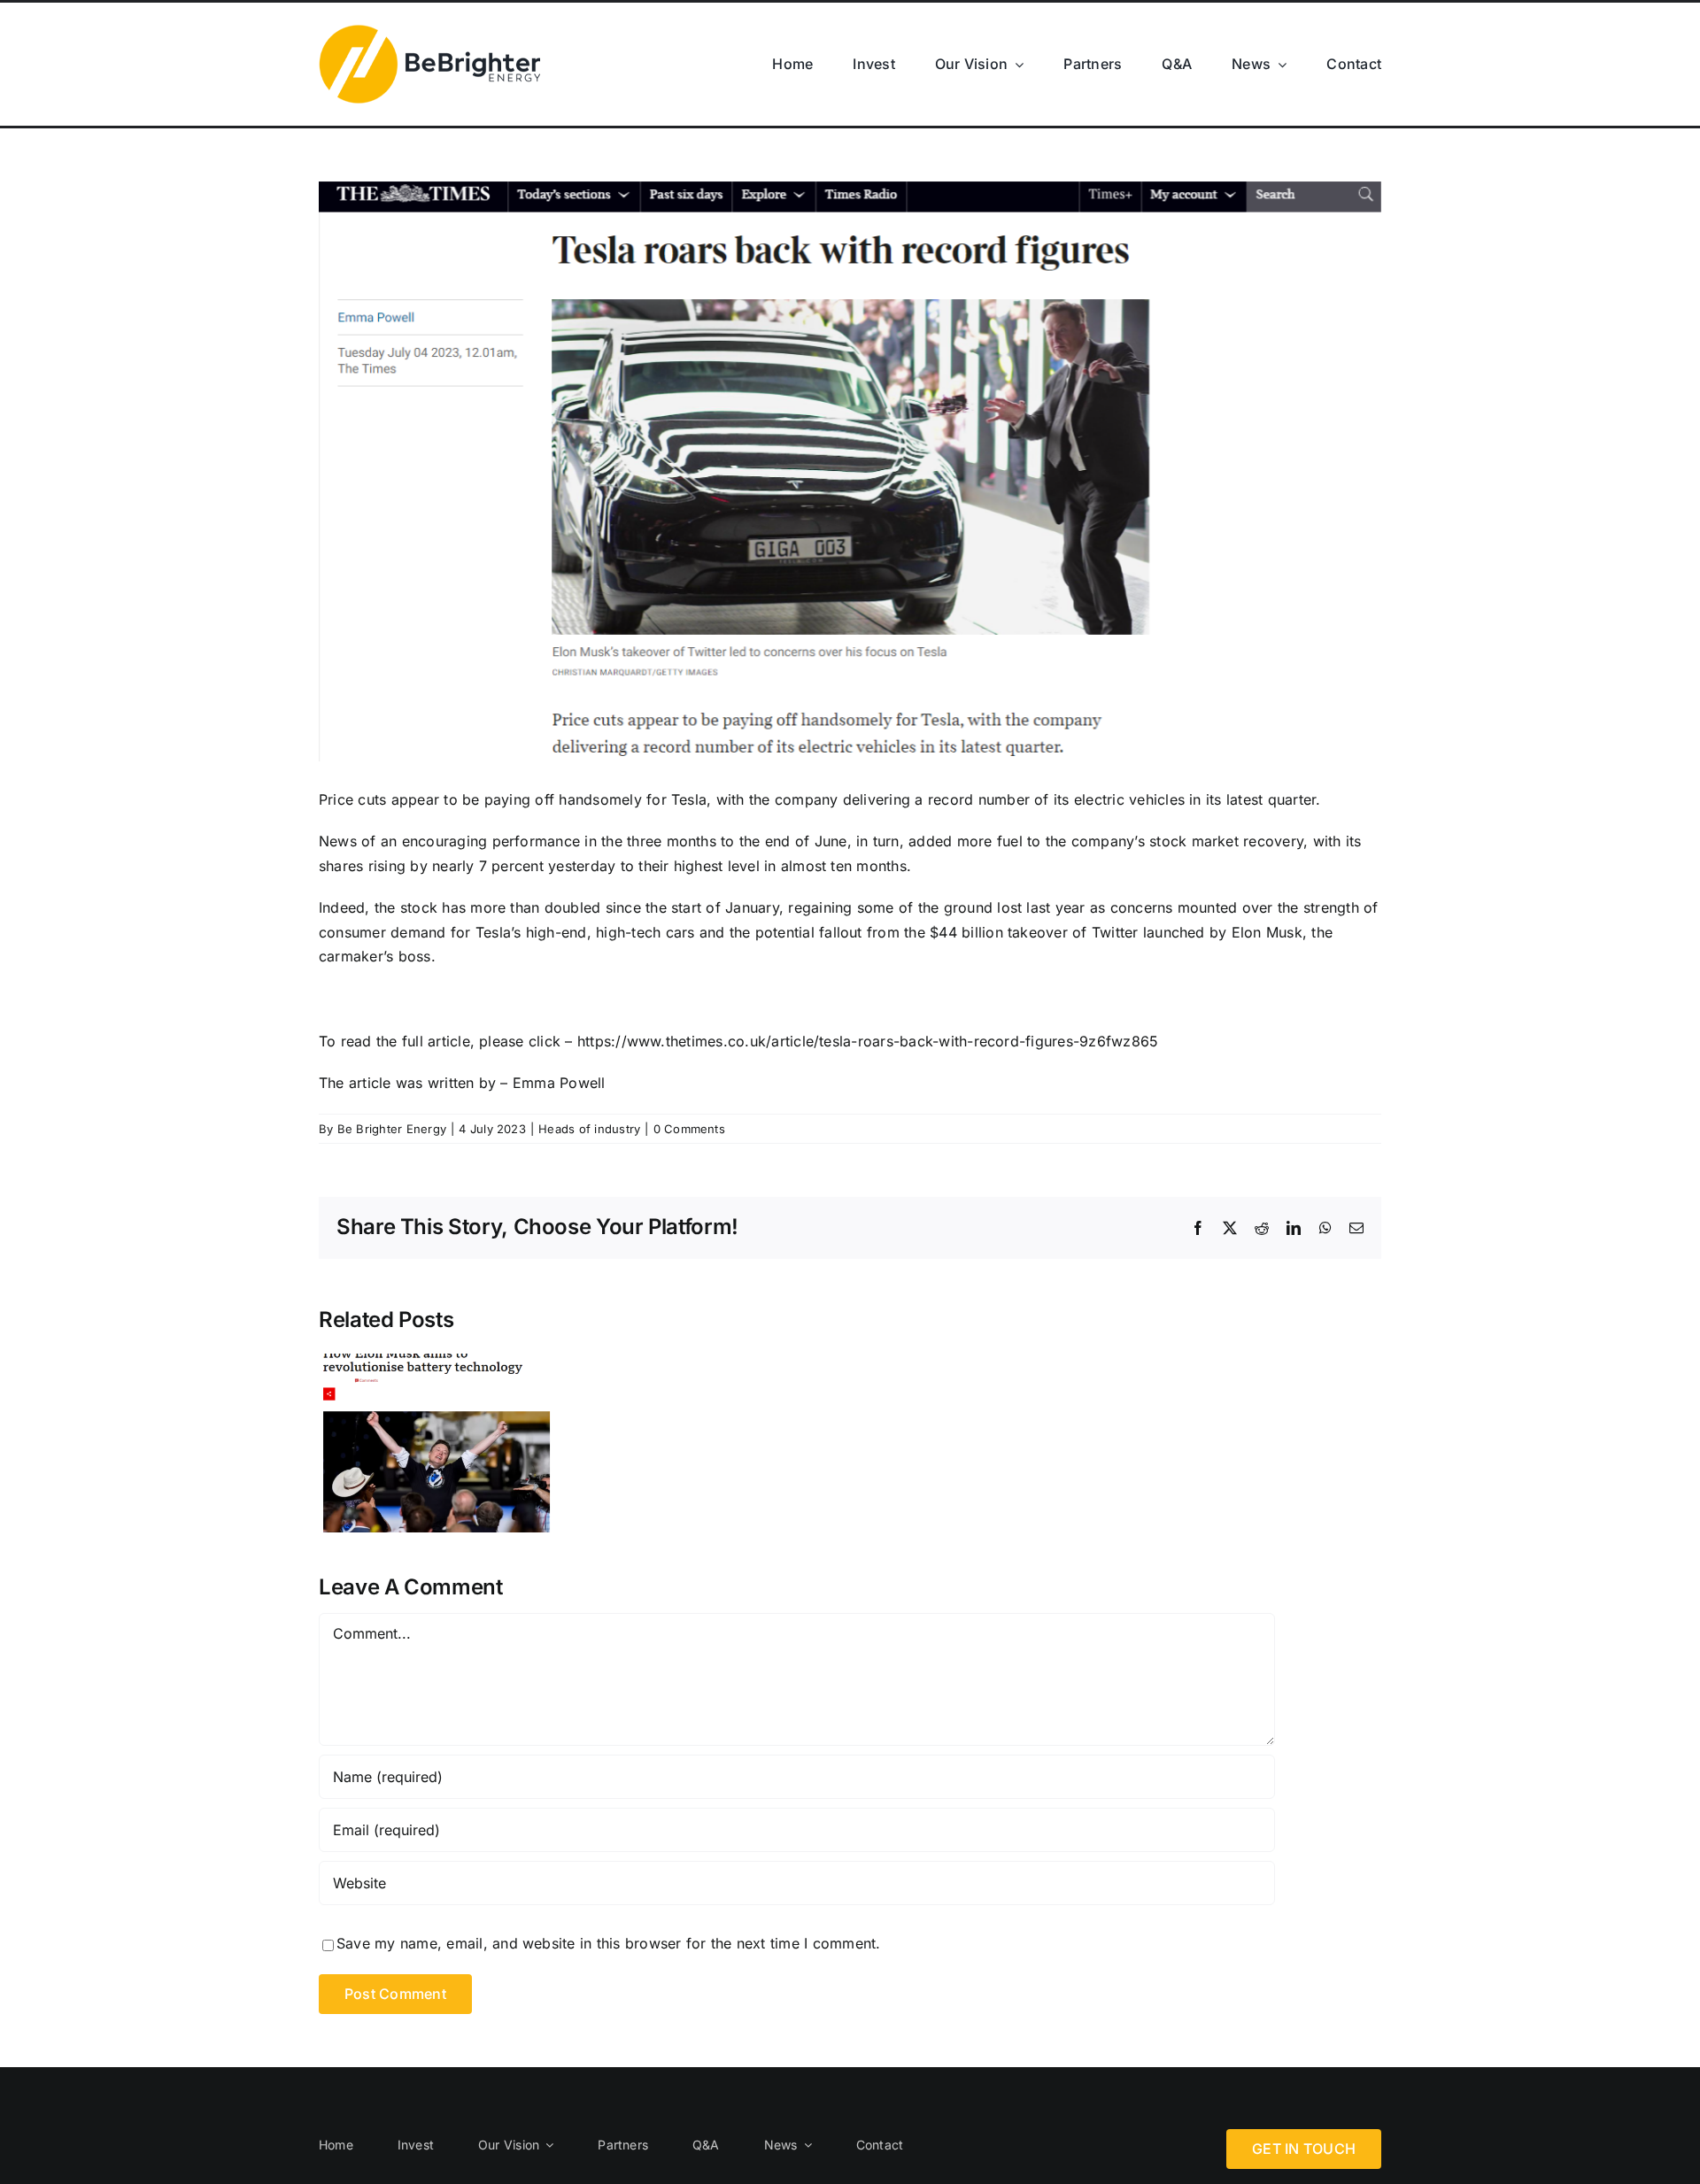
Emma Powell (559, 1083)
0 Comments (689, 1129)
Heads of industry (589, 1129)
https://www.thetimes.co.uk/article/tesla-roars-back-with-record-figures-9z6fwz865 (868, 1041)
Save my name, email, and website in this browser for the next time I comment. (608, 1943)
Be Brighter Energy (392, 1129)
